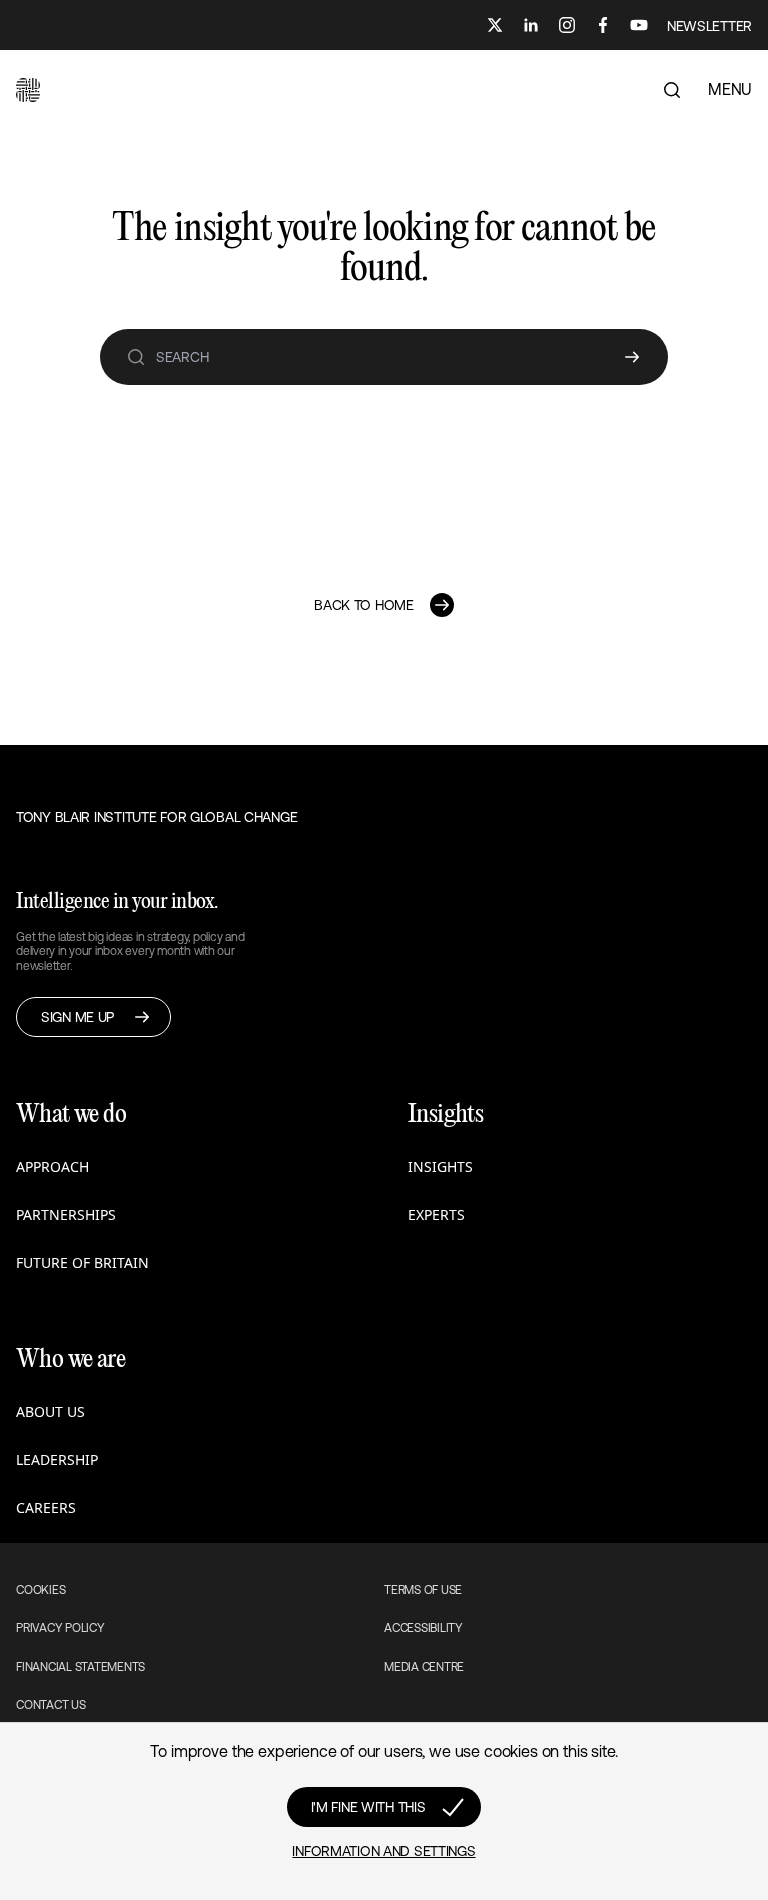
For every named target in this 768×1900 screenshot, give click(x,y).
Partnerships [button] (66, 1214)
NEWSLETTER (709, 26)
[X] (495, 25)
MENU (730, 89)
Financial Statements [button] (80, 1667)
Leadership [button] (57, 1459)
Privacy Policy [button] (60, 1628)
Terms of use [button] (423, 1590)
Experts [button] (436, 1214)
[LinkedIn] (531, 25)
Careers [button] (46, 1507)
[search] (136, 357)
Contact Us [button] (51, 1705)
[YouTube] (639, 25)
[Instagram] (567, 25)
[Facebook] (603, 25)
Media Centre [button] (424, 1667)
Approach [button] (52, 1166)
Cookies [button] (40, 1590)
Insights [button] (440, 1166)
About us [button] (50, 1411)
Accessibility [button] (423, 1628)
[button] (28, 90)
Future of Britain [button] (82, 1262)
